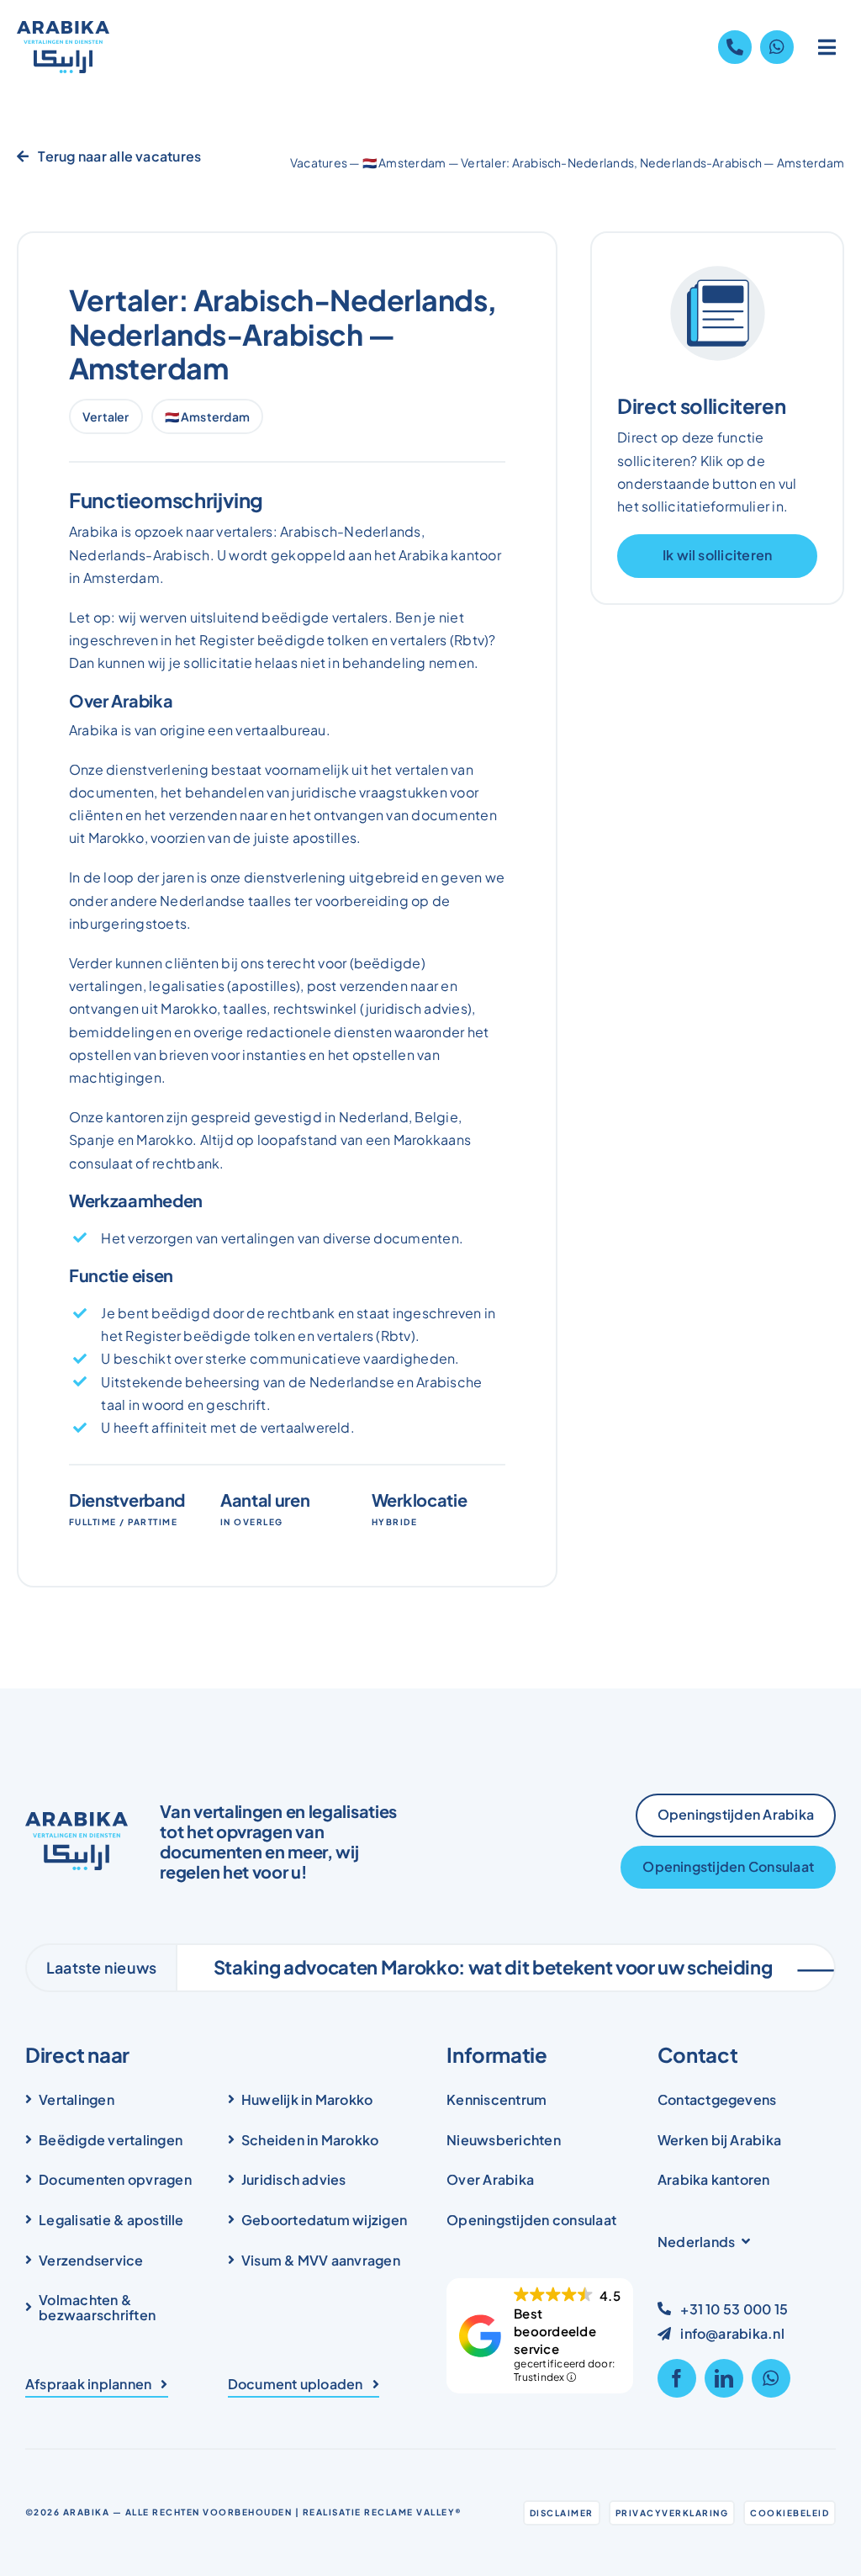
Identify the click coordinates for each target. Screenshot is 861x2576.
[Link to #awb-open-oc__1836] (827, 47)
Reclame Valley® (413, 2512)
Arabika (87, 2512)
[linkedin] (724, 2378)
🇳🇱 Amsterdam (404, 162)
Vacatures (319, 162)
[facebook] (677, 2378)
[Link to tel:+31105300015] (735, 47)
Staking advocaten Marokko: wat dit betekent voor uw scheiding (441, 1967)
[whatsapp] (771, 2378)
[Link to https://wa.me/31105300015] (777, 47)
